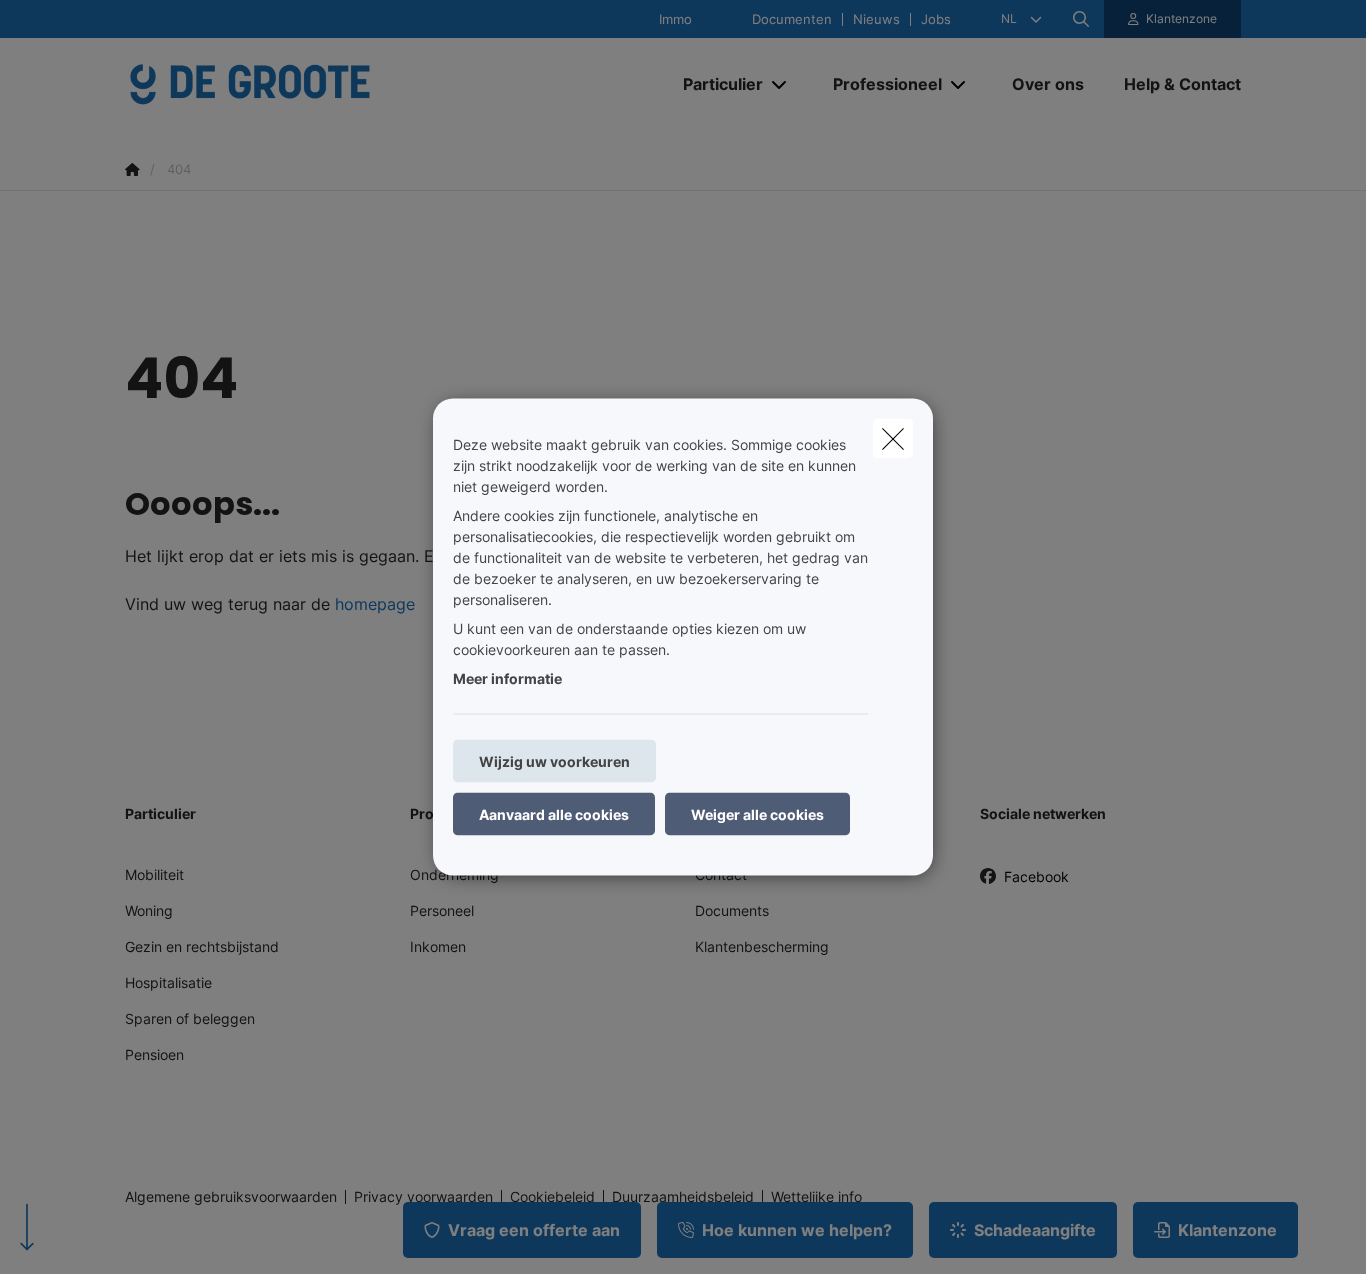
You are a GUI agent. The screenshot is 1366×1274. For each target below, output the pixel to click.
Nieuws (876, 19)
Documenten (792, 19)
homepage (375, 604)
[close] (893, 439)
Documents (732, 910)
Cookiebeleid (552, 1197)
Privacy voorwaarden (423, 1197)
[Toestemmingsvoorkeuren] (79, 1235)
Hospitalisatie (168, 982)
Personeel (442, 910)
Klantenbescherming (762, 946)
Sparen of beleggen (190, 1018)
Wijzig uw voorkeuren (554, 761)
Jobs (936, 19)
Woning (149, 910)
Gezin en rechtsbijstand (202, 946)
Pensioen (154, 1054)
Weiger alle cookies (757, 814)
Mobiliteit (154, 874)
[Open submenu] (780, 84)
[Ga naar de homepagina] (325, 84)
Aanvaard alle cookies (554, 814)
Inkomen (438, 946)
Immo (675, 19)
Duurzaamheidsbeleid (683, 1197)
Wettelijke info (816, 1197)
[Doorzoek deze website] (1081, 19)
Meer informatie (507, 678)
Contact (721, 874)
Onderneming (454, 874)
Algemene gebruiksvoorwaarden (231, 1197)
